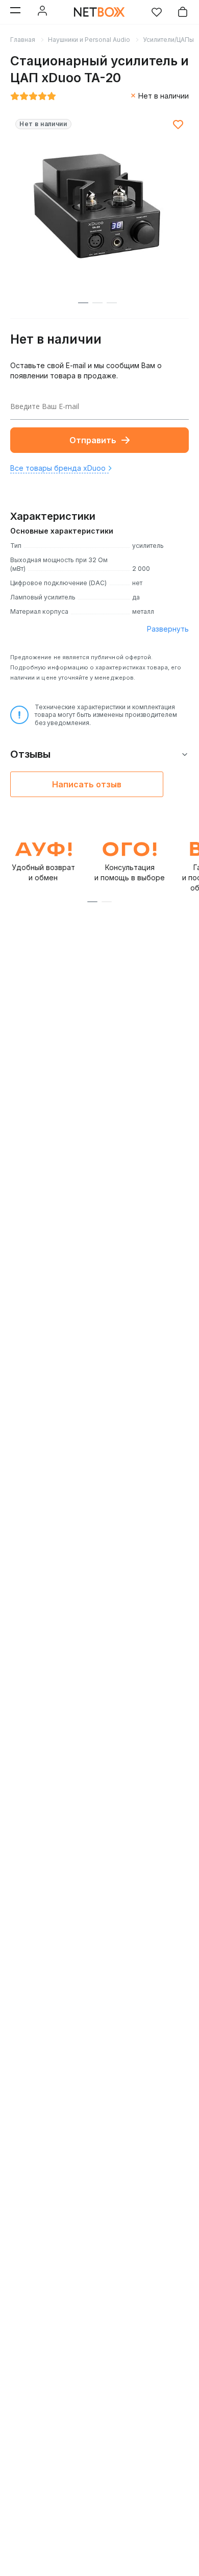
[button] (92, 902)
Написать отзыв (87, 784)
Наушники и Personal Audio (89, 40)
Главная (23, 40)
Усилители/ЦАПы (168, 40)
